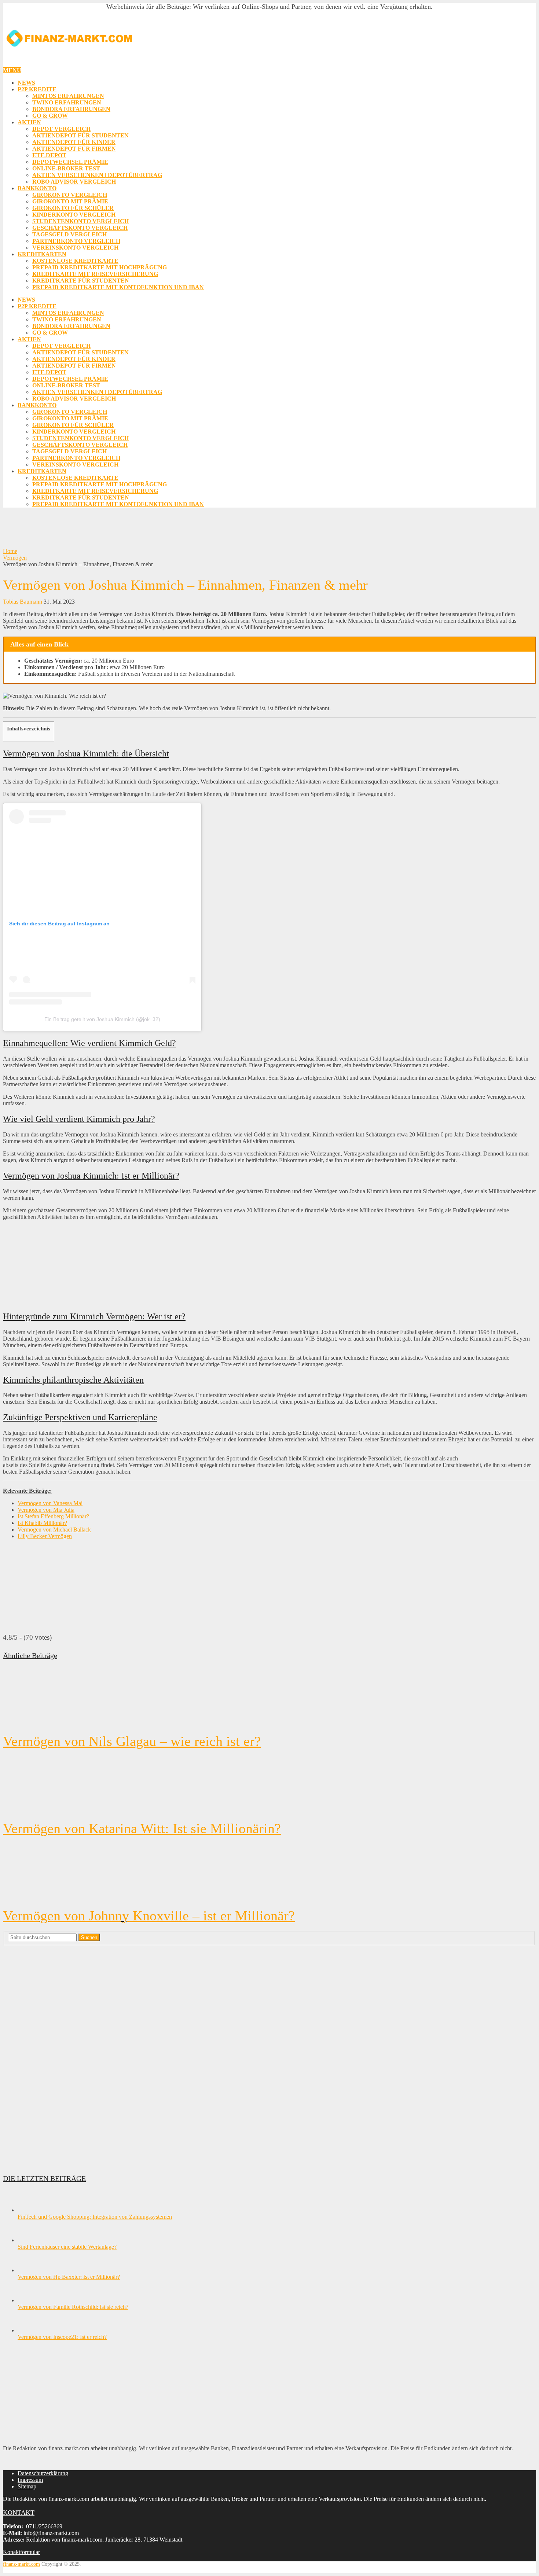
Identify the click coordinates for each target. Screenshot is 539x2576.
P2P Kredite (37, 89)
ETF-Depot (49, 155)
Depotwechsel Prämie (70, 162)
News (26, 83)
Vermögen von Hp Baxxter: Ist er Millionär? (69, 2277)
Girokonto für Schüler (73, 208)
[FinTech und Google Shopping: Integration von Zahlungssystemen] (30, 2210)
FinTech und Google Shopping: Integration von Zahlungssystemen (95, 2217)
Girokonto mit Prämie (70, 201)
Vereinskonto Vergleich (75, 248)
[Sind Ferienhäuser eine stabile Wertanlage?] (30, 2240)
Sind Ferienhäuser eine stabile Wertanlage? (67, 2247)
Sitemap (27, 2486)
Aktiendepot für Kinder (74, 142)
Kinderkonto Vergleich (74, 215)
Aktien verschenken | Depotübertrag (97, 175)
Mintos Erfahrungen (68, 96)
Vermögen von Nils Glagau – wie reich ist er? (132, 1741)
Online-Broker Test (66, 168)
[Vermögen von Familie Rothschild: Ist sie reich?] (30, 2300)
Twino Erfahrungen (67, 102)
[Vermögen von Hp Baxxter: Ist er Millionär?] (30, 2270)
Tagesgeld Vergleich (69, 234)
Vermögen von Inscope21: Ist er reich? (62, 2337)
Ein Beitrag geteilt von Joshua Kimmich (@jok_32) (102, 1019)
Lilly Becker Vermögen (45, 1536)
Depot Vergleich (61, 129)
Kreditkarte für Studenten (81, 281)
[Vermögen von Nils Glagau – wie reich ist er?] (269, 1698)
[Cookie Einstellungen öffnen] (16, 2567)
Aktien (29, 122)
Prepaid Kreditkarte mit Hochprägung (100, 267)
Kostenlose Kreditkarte (75, 261)
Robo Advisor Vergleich (74, 182)
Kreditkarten (42, 254)
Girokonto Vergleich (70, 195)
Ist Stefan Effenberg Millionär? (53, 1516)
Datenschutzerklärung (43, 2473)
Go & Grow (50, 116)
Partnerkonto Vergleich (76, 241)
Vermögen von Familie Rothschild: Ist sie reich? (73, 2307)
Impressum (30, 2480)
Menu (12, 70)
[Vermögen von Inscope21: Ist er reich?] (30, 2330)
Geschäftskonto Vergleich (80, 228)
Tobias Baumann (23, 602)
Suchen (89, 1937)
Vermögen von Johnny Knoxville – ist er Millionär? (149, 1916)
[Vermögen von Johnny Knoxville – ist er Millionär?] (269, 1872)
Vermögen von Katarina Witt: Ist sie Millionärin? (142, 1828)
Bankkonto (37, 188)
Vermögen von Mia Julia (46, 1510)
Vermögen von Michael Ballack (54, 1530)
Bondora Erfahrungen (71, 109)
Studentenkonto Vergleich (80, 221)
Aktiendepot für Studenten (80, 135)
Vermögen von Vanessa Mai (50, 1503)
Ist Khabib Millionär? (42, 1523)
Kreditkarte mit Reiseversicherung (95, 274)
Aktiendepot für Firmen (74, 149)
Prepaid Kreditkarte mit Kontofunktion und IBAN (118, 287)
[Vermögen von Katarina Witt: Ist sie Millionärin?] (269, 1785)
